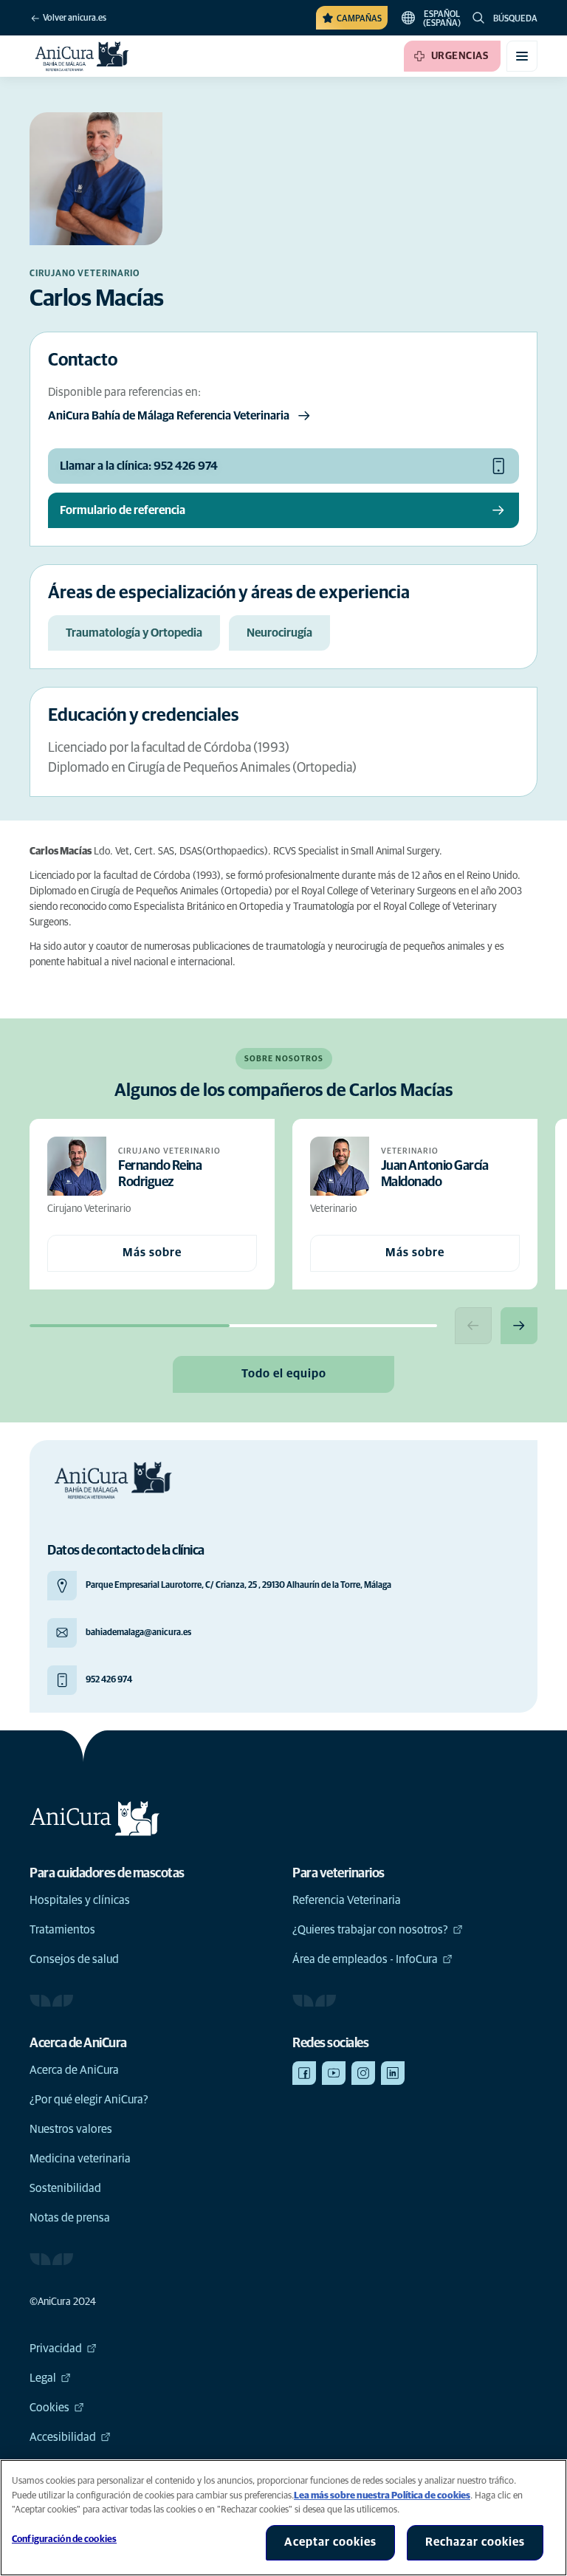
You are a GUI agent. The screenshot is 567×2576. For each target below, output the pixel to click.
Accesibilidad (63, 2437)
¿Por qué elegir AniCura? (89, 2100)
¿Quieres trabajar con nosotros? (370, 1930)
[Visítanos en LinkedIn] (393, 2073)
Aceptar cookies (330, 2542)
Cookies (49, 2408)
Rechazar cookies (475, 2542)
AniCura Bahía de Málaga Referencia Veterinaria (169, 416)
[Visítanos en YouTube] (334, 2073)
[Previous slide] (473, 1326)
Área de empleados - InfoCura (365, 1959)
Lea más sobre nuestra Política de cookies (382, 2496)
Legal (43, 2378)
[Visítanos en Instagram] (363, 2073)
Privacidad (56, 2349)
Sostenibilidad (65, 2188)
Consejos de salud (74, 1959)
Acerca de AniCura (74, 2070)
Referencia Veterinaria (347, 1900)
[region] (283, 2518)
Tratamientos (62, 1930)
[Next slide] (519, 1326)
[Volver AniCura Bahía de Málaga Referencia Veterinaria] (82, 56)
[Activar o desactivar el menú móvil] (522, 56)
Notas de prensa (70, 2218)
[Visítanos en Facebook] (304, 2073)
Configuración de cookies (64, 2539)
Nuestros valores (71, 2129)
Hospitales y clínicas (80, 1900)
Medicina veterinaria (80, 2159)
